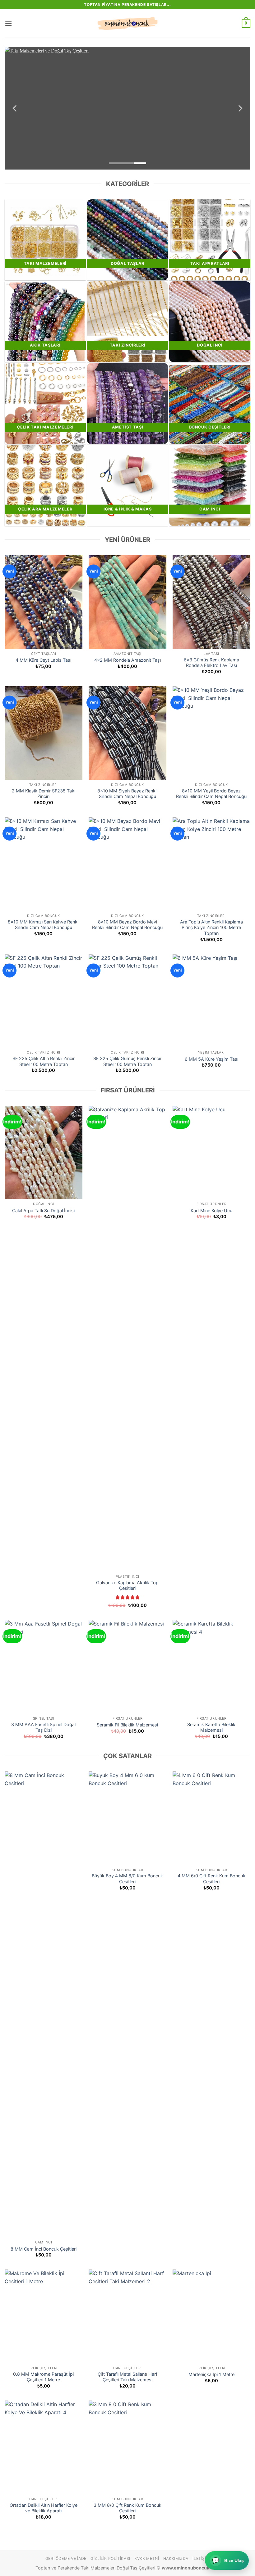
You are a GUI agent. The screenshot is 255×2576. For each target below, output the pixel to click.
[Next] (240, 108)
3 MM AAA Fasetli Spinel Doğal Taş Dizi (43, 1727)
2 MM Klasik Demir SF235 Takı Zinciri (44, 794)
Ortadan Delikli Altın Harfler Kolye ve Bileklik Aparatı (44, 2508)
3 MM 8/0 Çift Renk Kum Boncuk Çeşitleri (127, 2508)
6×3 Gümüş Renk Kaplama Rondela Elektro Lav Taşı (211, 663)
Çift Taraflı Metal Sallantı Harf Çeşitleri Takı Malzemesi (127, 2377)
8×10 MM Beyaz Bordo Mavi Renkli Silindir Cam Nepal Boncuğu (127, 925)
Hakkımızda (176, 2558)
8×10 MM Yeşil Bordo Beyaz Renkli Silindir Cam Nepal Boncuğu (211, 794)
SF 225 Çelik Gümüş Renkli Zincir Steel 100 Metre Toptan (127, 1061)
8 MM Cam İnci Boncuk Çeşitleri (44, 2249)
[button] (8, 23)
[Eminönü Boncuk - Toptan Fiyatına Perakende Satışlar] (127, 24)
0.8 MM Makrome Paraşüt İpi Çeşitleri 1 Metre (43, 2377)
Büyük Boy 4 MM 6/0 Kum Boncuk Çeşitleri (127, 1879)
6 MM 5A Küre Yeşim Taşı (211, 1059)
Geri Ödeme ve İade (66, 2558)
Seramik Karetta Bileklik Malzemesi (211, 1727)
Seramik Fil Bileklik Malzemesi (127, 1725)
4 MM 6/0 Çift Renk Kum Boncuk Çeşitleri (211, 1879)
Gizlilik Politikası (110, 2558)
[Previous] (15, 108)
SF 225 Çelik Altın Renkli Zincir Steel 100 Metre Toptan (44, 1061)
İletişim (201, 2558)
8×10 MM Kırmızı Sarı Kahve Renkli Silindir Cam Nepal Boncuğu (44, 925)
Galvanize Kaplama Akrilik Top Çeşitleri (127, 1585)
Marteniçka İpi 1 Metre (211, 2374)
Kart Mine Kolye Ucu (211, 1211)
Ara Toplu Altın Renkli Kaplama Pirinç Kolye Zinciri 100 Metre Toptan (211, 927)
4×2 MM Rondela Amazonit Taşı (127, 660)
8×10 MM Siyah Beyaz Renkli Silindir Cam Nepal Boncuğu (127, 794)
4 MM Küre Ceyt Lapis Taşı (43, 660)
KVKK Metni (147, 2558)
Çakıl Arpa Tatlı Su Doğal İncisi (43, 1211)
